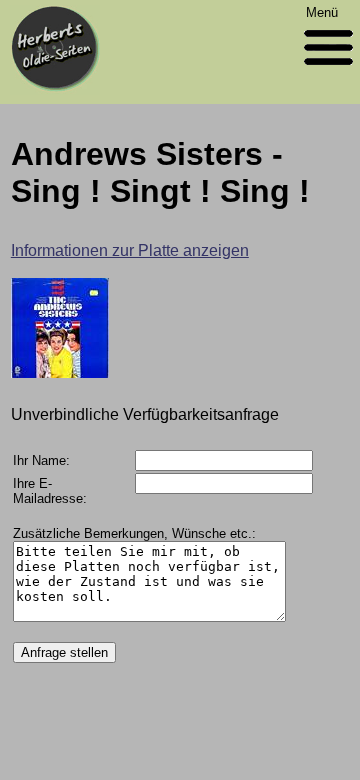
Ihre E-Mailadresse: (50, 491)
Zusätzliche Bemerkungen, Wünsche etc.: (134, 533)
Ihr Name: (41, 460)
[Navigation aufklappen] (328, 69)
